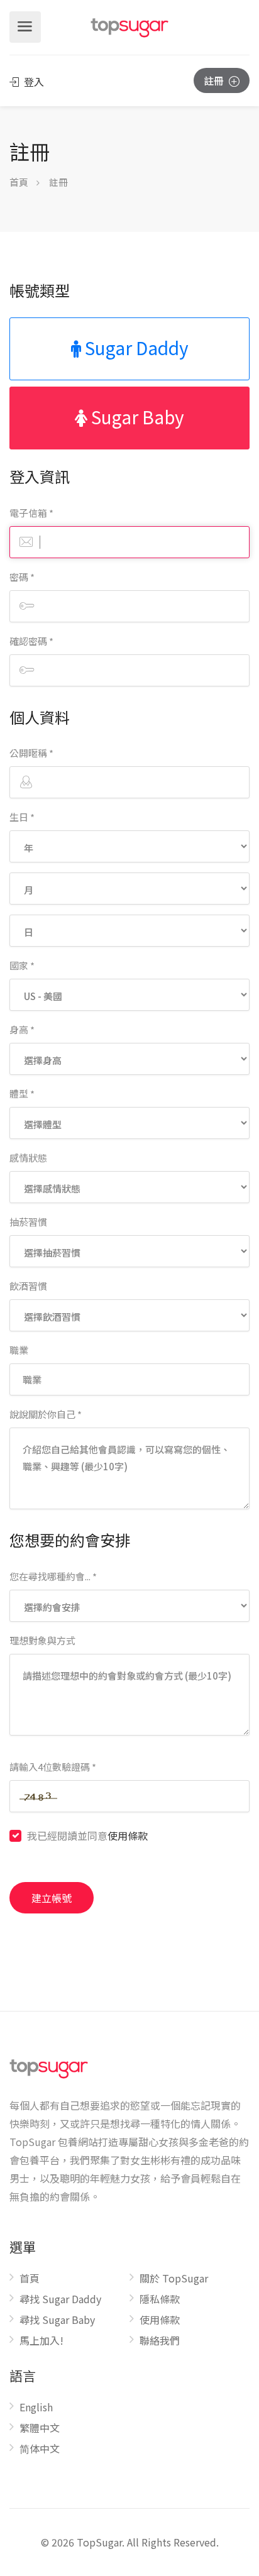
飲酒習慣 (28, 1286)
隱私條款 (160, 2299)
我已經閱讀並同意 (87, 1836)
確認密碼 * (31, 641)
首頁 (19, 182)
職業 (19, 1350)
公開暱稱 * (31, 753)
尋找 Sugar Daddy (60, 2299)
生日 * (22, 817)
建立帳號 (52, 1898)
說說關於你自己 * (46, 1414)
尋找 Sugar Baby (57, 2320)
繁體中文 (40, 2428)
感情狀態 (28, 1158)
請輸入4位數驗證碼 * (53, 1767)
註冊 (215, 80)
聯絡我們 (160, 2341)
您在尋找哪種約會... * (53, 1576)
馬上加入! (41, 2341)
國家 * (22, 965)
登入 (33, 82)
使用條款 (128, 1836)
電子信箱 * (31, 513)
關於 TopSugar (174, 2279)
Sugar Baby (136, 417)
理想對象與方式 (42, 1640)
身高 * (22, 1029)
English (36, 2408)
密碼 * (22, 577)
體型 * (22, 1093)
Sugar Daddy (135, 348)
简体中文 (40, 2449)
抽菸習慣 (28, 1222)
